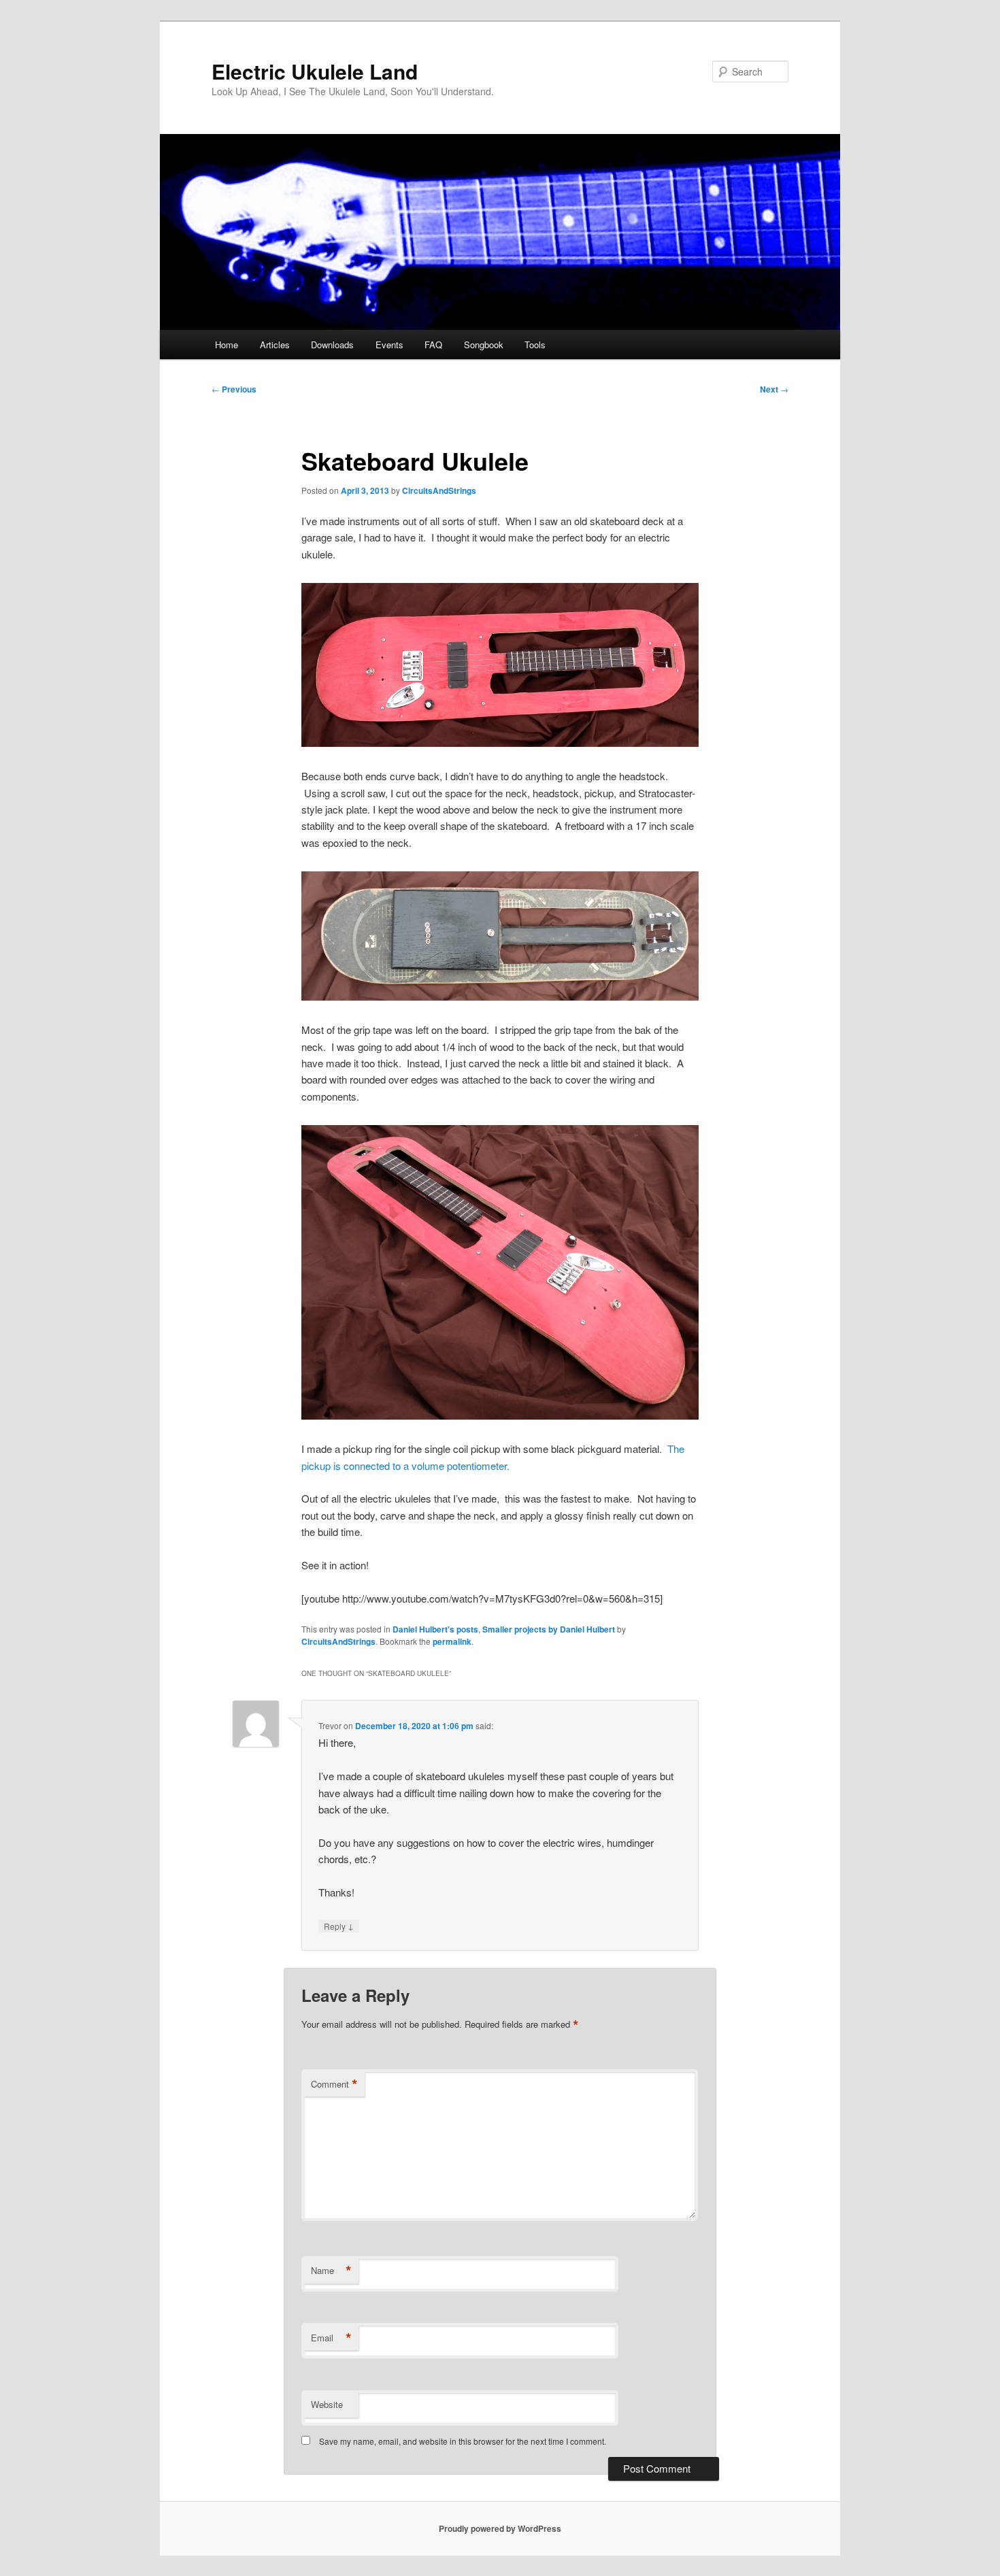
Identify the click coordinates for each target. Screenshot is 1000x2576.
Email (331, 2338)
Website (327, 2404)
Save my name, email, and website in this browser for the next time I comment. (463, 2441)
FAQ (433, 345)
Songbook (484, 345)
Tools (535, 345)
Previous (234, 389)
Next (774, 389)
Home (227, 345)
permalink (452, 1641)
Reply (339, 1926)
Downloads (332, 345)
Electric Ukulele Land (315, 71)
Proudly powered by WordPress (500, 2528)
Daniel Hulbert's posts (435, 1629)
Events (389, 345)
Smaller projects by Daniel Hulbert (549, 1629)
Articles (275, 345)
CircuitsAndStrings (439, 490)
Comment (334, 2084)
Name (331, 2271)
